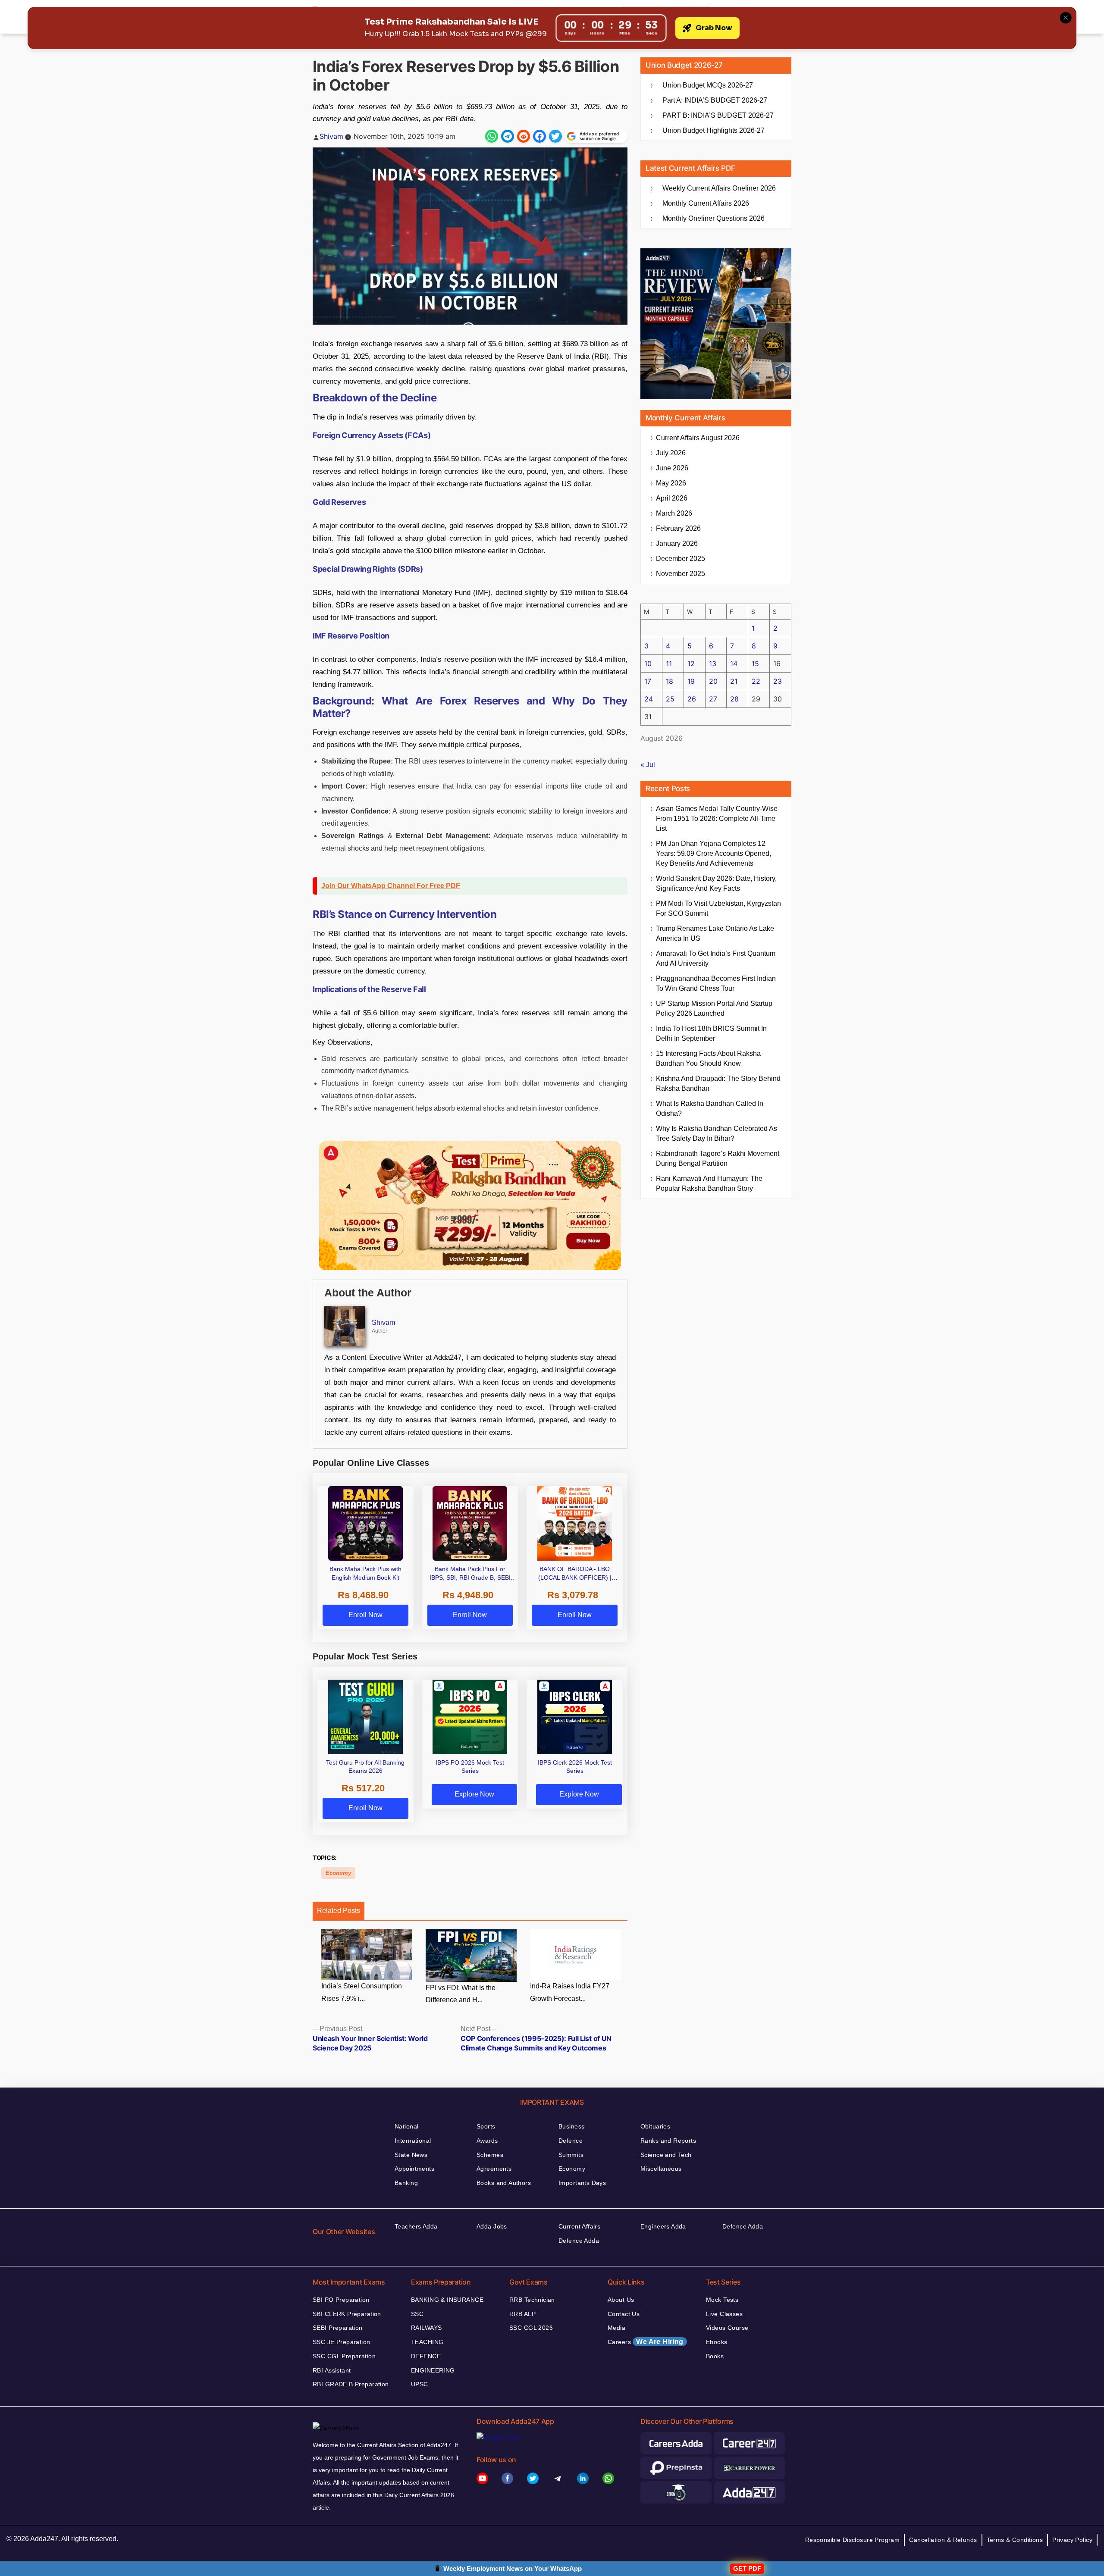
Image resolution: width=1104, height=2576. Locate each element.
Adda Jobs (492, 2226)
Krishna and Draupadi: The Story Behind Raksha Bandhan (718, 1083)
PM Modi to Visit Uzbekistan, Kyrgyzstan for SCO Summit (718, 908)
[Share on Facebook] (539, 136)
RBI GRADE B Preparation (351, 2384)
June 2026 (672, 468)
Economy (338, 1873)
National (406, 2126)
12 (691, 664)
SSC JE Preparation (342, 2342)
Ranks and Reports (668, 2141)
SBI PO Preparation (341, 2300)
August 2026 (698, 438)
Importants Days (582, 2183)
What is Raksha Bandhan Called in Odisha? (710, 1108)
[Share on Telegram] (508, 136)
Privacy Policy (1072, 2540)
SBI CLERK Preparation (347, 2314)
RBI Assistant (332, 2370)
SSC (417, 2314)
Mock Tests (722, 2300)
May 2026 (671, 483)
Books (715, 2356)
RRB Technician (532, 2300)
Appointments (414, 2169)
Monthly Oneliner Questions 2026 (714, 218)
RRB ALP (522, 2314)
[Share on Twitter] (555, 136)
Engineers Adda (663, 2226)
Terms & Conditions (1015, 2540)
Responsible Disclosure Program (853, 2540)
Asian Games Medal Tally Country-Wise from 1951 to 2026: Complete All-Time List (717, 818)
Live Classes (724, 2314)
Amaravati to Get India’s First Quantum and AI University (716, 958)
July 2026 (671, 453)
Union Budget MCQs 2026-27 (708, 85)
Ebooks (717, 2342)
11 (669, 664)
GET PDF (747, 2568)
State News (411, 2155)
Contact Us (624, 2314)
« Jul (648, 765)
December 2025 (681, 559)
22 (756, 681)
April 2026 (672, 498)
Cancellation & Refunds (943, 2540)
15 (755, 664)
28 (734, 699)
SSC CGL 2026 (531, 2328)
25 (670, 699)
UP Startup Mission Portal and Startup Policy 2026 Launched (714, 1008)
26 (692, 699)
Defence (571, 2141)
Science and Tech (666, 2155)
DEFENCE (426, 2356)
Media (616, 2328)
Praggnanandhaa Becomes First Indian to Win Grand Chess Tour (716, 983)
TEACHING (427, 2342)
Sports (486, 2126)
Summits (571, 2155)
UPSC (420, 2384)
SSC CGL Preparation (344, 2356)
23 (778, 681)
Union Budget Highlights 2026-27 (714, 130)
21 (734, 681)
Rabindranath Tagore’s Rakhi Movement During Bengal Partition (718, 1158)
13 (713, 664)
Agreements (494, 2169)
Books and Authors (504, 2183)
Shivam (331, 136)
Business (571, 2126)
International (413, 2141)
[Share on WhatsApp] (492, 136)
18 (670, 681)
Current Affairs (579, 2226)
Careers (646, 2342)
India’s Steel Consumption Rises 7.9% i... (362, 1992)
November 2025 (681, 574)
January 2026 (677, 543)
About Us (621, 2300)
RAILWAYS (426, 2328)
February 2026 (678, 528)
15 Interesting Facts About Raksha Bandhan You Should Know (708, 1058)
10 (648, 664)
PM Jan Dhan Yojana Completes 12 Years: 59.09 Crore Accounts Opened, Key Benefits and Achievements (714, 853)
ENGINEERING (433, 2370)
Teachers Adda (416, 2226)
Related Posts (339, 1911)
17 (648, 681)
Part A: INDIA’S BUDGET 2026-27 (715, 100)
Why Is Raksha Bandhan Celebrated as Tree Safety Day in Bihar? (717, 1133)
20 (713, 681)
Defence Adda (579, 2241)
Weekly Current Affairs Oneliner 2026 (719, 188)
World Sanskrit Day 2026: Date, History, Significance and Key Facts (716, 883)
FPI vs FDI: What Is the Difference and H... (461, 1994)
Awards (487, 2141)
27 (713, 699)
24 (649, 699)
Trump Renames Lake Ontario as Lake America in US (715, 933)
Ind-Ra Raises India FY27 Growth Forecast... (570, 1992)
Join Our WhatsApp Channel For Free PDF (391, 886)
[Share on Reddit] (524, 136)
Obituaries (655, 2126)
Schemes (490, 2155)
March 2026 (674, 513)
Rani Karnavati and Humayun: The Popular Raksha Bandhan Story (709, 1183)
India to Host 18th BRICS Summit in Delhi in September (711, 1033)
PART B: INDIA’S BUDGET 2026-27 (718, 115)
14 (734, 664)
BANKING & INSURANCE (447, 2300)
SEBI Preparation (338, 2328)
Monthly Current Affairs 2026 (706, 203)
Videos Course (727, 2328)
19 (691, 681)
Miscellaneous (661, 2169)
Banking (406, 2183)
